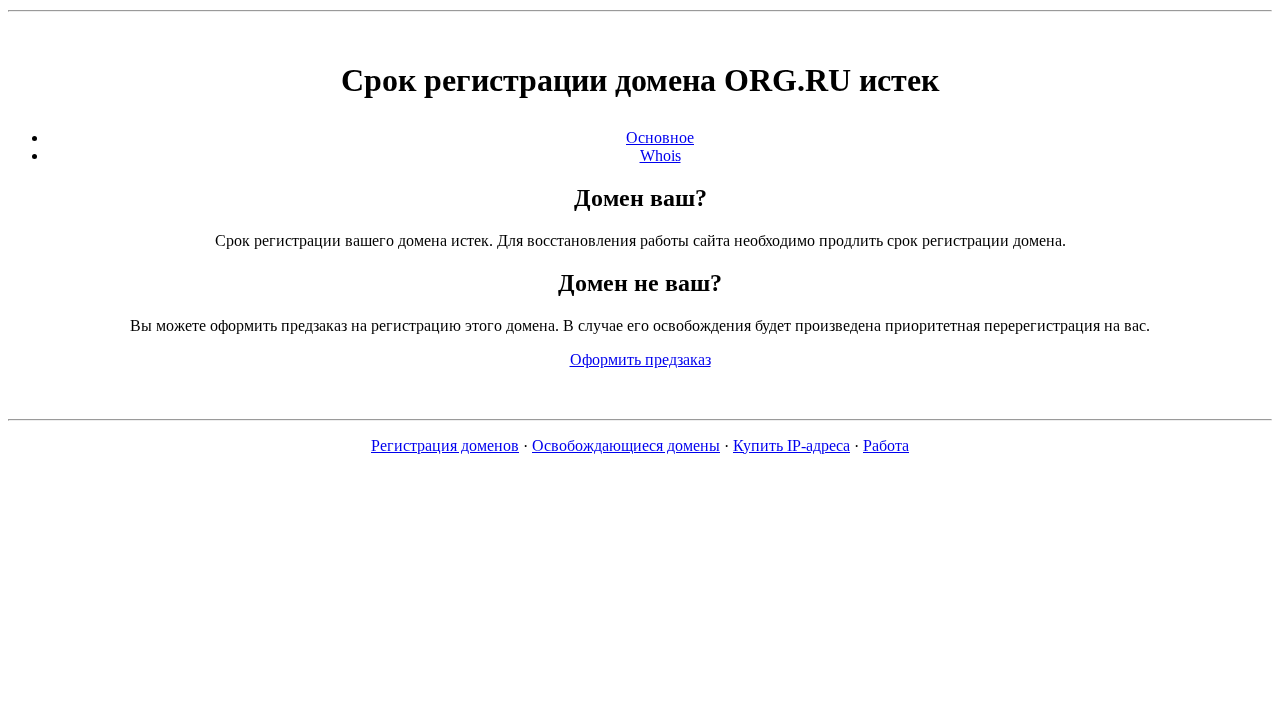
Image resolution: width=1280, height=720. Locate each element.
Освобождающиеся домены (626, 445)
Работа (886, 445)
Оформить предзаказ (640, 359)
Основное (660, 137)
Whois (660, 155)
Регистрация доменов (445, 445)
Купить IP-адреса (791, 445)
